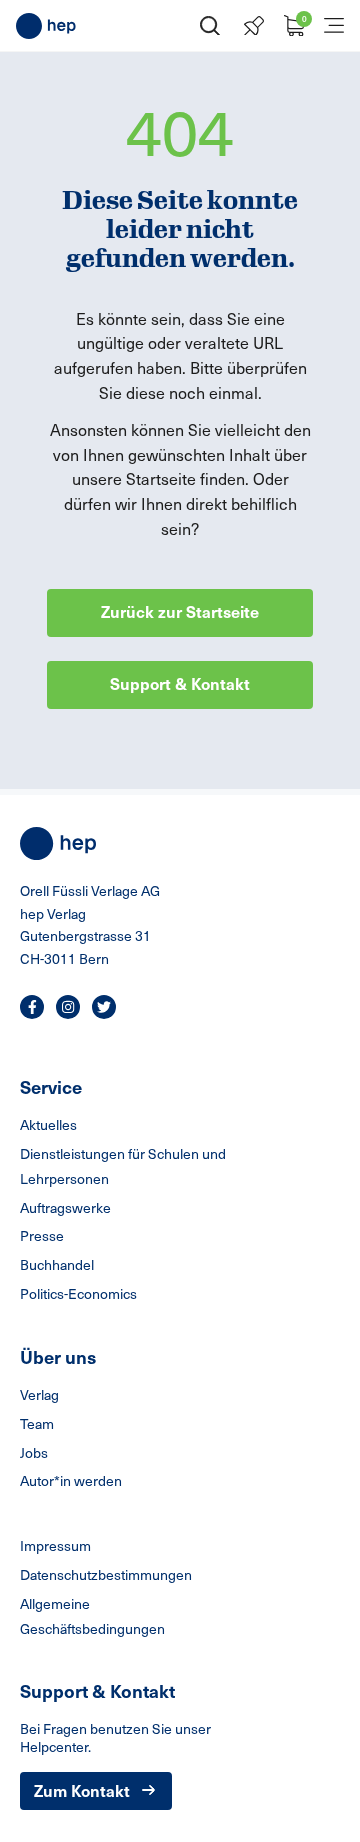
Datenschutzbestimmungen (106, 1574)
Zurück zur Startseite (180, 611)
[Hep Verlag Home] (46, 26)
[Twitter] (104, 1007)
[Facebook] (32, 1007)
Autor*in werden (71, 1480)
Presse (42, 1235)
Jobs (34, 1452)
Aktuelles (48, 1124)
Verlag (39, 1394)
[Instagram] (68, 1007)
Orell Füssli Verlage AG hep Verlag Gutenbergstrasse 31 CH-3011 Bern (90, 924)
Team (37, 1423)
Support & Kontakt (180, 683)
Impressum (55, 1545)
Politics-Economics (78, 1293)
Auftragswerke (65, 1207)
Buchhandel (57, 1264)
